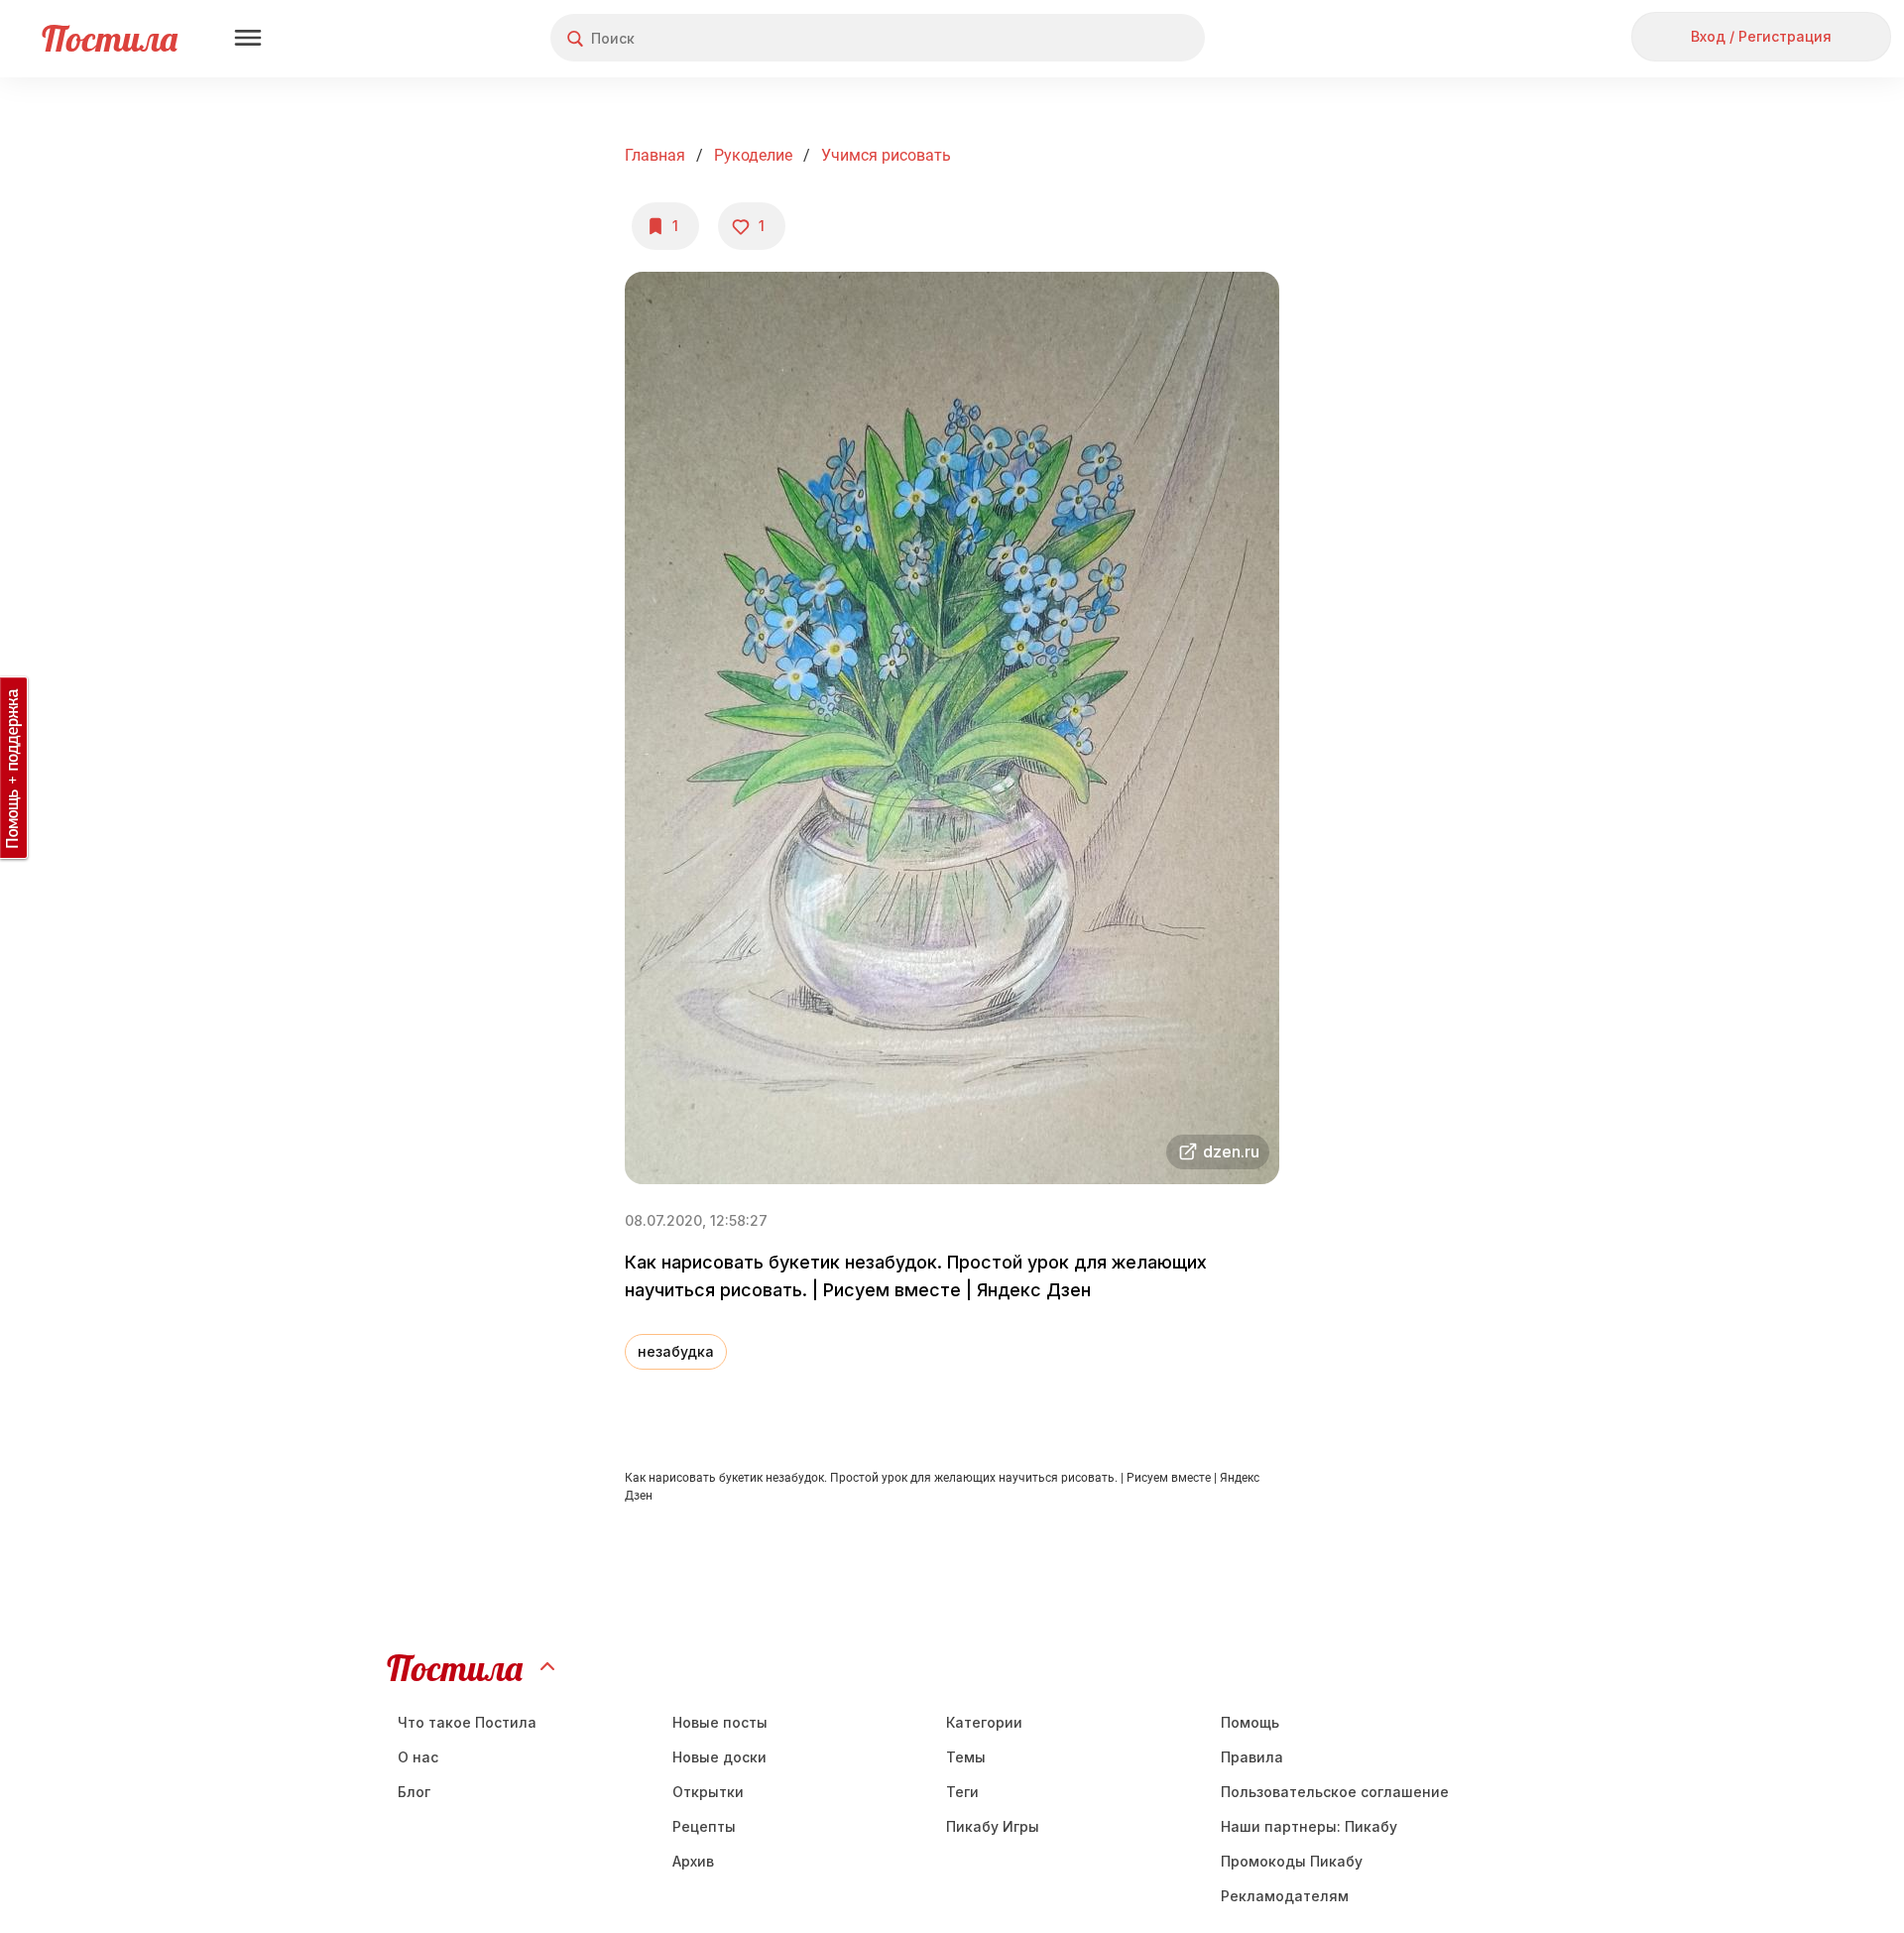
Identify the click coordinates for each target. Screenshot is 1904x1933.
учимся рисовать (886, 155)
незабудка (676, 1351)
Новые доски (719, 1757)
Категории (984, 1722)
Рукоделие (753, 155)
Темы (966, 1757)
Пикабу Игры (993, 1826)
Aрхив (693, 1861)
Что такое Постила (467, 1722)
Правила (1252, 1757)
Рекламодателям (1285, 1896)
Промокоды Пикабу (1292, 1861)
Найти (1115, 38)
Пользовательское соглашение (1335, 1792)
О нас (418, 1757)
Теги (962, 1792)
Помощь (1250, 1722)
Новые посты (720, 1722)
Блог (414, 1792)
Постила (110, 38)
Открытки (708, 1792)
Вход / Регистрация (1761, 36)
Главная (655, 155)
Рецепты (704, 1826)
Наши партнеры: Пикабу (1309, 1826)
